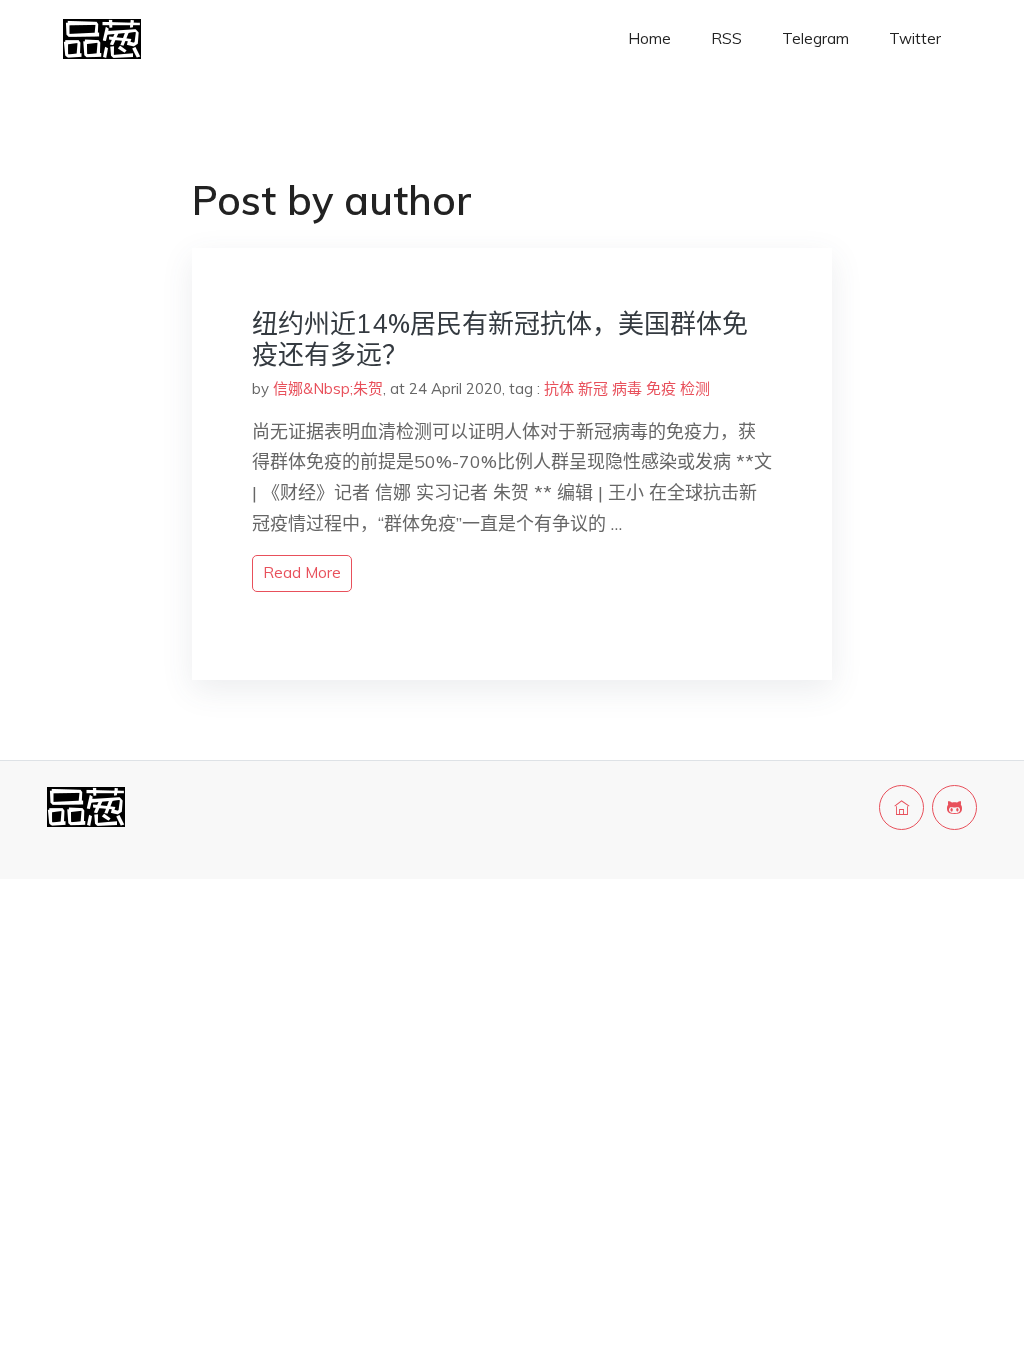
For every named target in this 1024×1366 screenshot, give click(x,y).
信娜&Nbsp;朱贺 (328, 388)
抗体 (559, 388)
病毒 (627, 388)
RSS (726, 38)
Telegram (815, 38)
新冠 (593, 388)
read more (302, 572)
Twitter (915, 38)
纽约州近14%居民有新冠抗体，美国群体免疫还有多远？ (500, 339)
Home (649, 38)
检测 (695, 388)
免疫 (661, 388)
